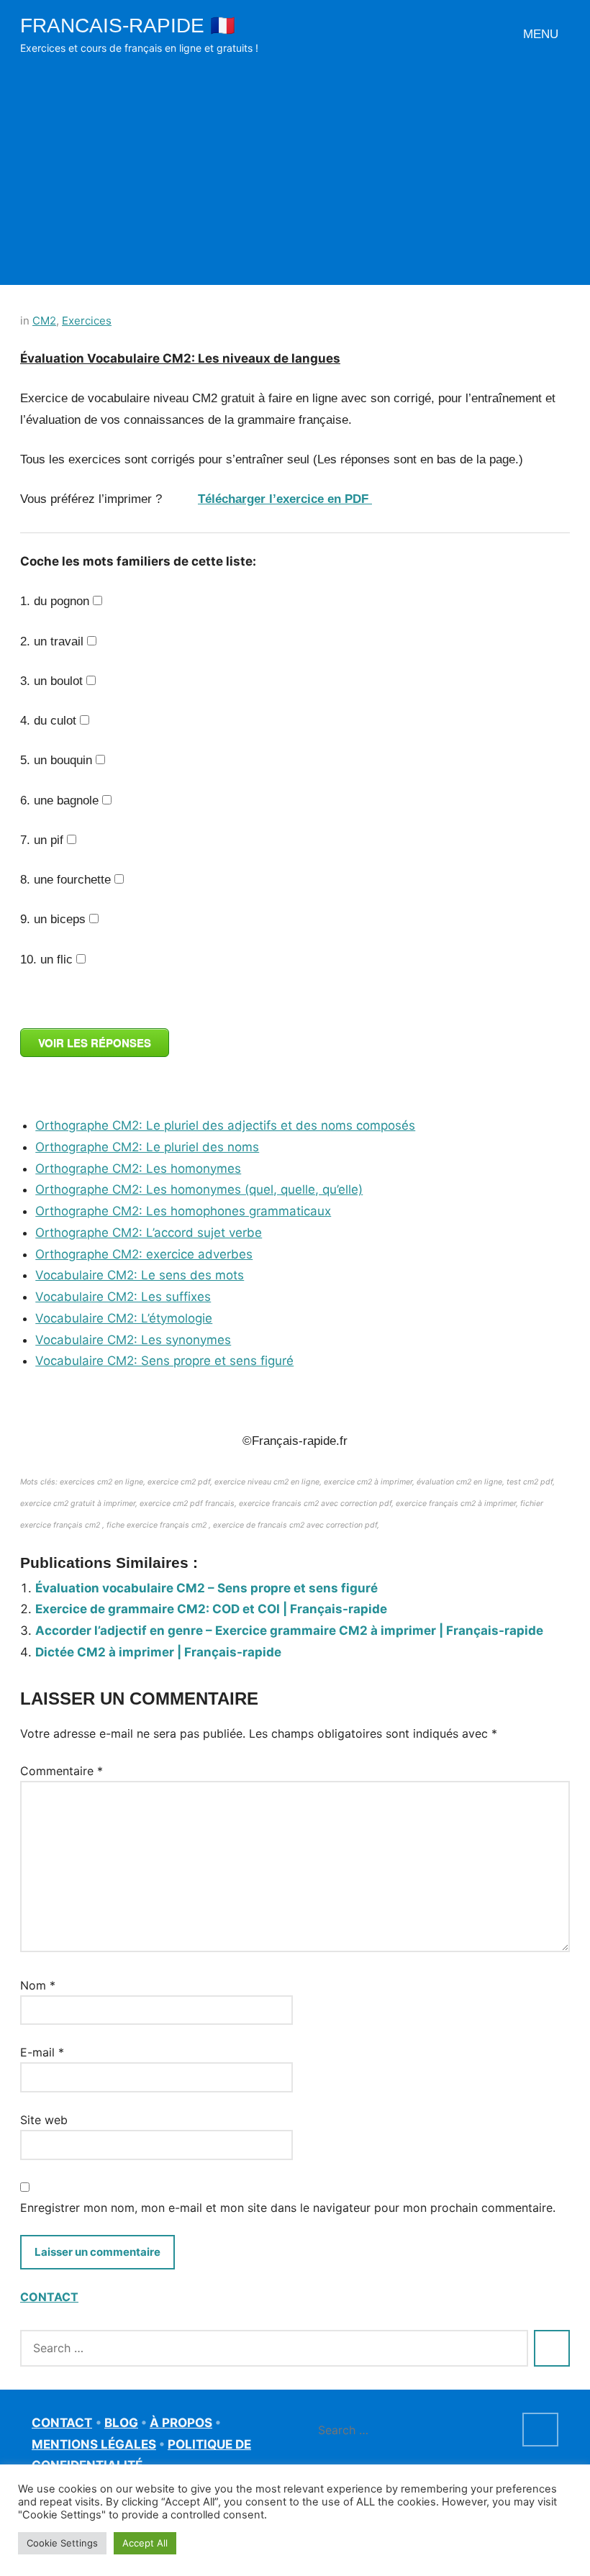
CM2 (44, 321)
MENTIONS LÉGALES (94, 2444)
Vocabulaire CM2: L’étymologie (124, 1318)
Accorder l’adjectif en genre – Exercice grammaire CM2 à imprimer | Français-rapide (289, 1631)
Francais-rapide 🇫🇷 (128, 26)
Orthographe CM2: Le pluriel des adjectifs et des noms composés (225, 1125)
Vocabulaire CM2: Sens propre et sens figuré (164, 1361)
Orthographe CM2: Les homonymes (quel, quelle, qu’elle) (199, 1189)
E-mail (42, 2052)
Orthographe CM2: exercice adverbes (144, 1254)
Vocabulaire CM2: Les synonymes (133, 1340)
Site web (44, 2120)
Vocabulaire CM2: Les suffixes (123, 1297)
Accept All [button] (145, 2543)
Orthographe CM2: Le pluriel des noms (147, 1147)
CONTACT (49, 2297)
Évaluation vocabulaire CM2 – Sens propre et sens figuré (206, 1588)
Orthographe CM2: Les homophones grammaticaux (183, 1211)
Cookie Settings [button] (62, 2543)
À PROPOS (181, 2423)
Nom (38, 1985)
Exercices (87, 321)
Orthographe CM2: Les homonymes (138, 1169)
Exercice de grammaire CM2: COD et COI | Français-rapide (211, 1609)
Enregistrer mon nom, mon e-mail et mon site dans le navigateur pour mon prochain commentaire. (288, 2208)
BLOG (121, 2423)
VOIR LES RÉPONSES (95, 1043)
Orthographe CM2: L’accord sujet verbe (149, 1233)
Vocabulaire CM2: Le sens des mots (140, 1275)
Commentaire (62, 1771)
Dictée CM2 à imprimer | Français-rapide (158, 1652)
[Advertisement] (295, 165)
